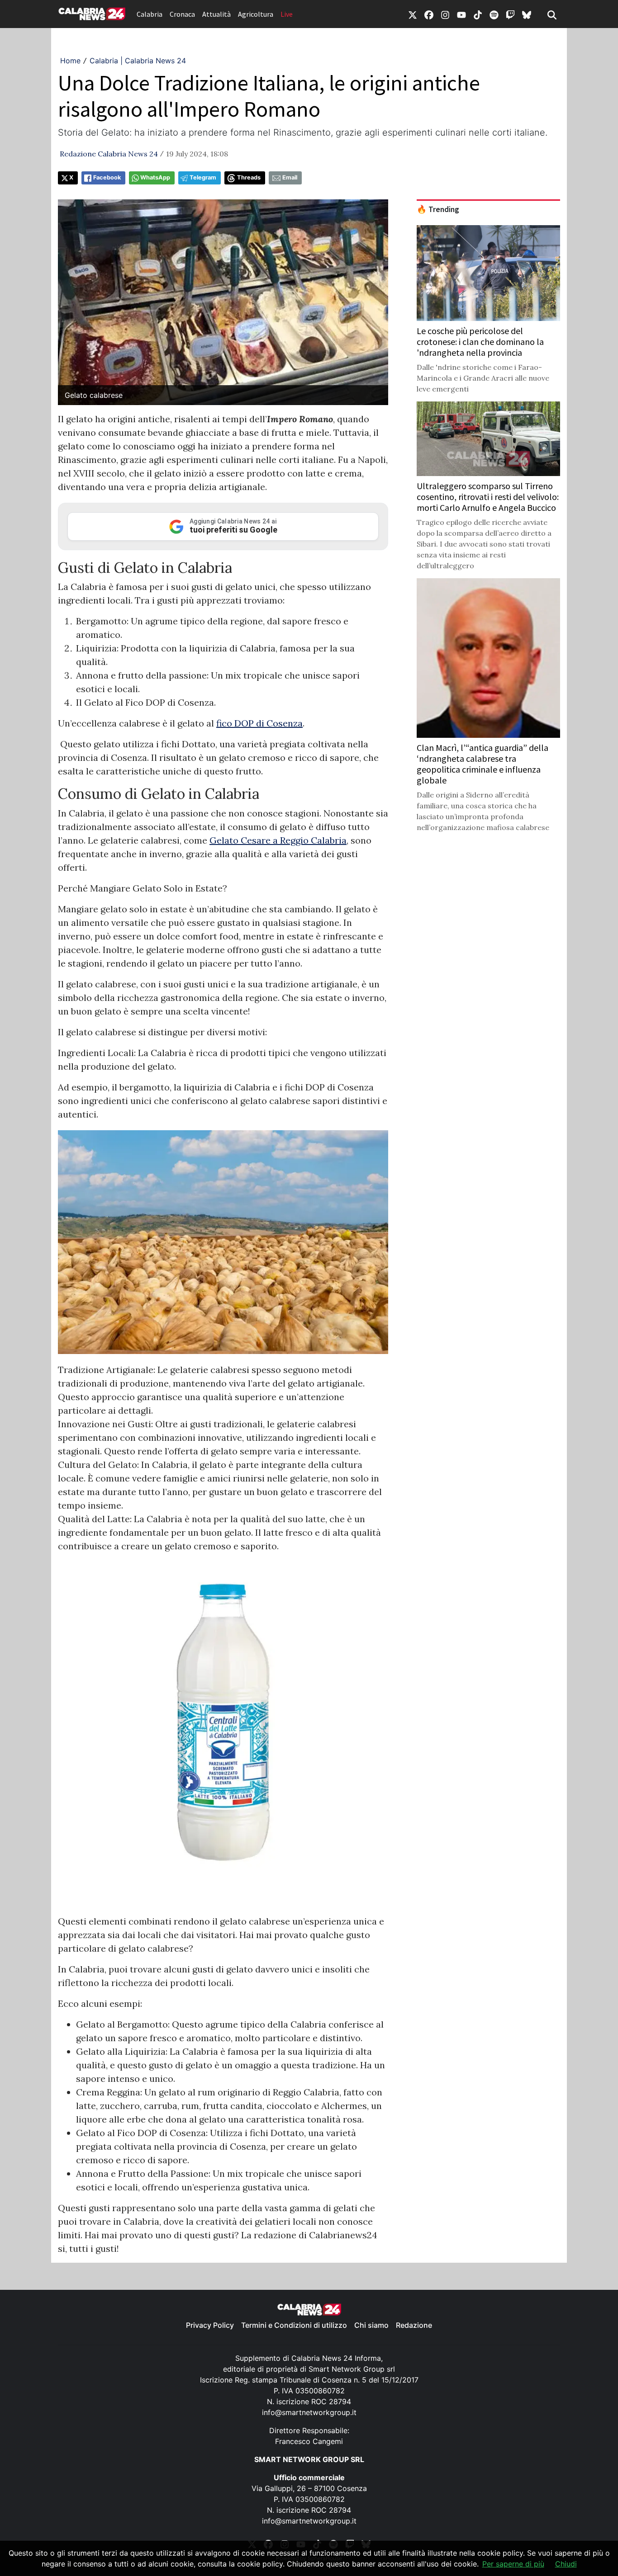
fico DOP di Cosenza (259, 723)
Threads (249, 177)
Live (287, 14)
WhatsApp (155, 177)
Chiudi (566, 2564)
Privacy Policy (210, 2325)
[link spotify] (494, 14)
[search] (552, 14)
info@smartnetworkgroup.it (309, 2412)
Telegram (203, 177)
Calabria (150, 14)
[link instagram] (445, 14)
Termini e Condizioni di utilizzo (294, 2325)
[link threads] (527, 14)
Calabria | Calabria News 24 (138, 61)
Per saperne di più (513, 2564)
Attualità (216, 14)
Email (290, 177)
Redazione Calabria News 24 (109, 154)
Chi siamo (371, 2325)
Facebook (107, 177)
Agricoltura (256, 14)
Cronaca (182, 14)
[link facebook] (429, 14)
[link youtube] (461, 14)
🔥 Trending (438, 209)
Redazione (414, 2325)
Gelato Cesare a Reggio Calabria (278, 840)
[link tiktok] (478, 14)
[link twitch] (510, 14)
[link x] (413, 14)
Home (70, 61)
